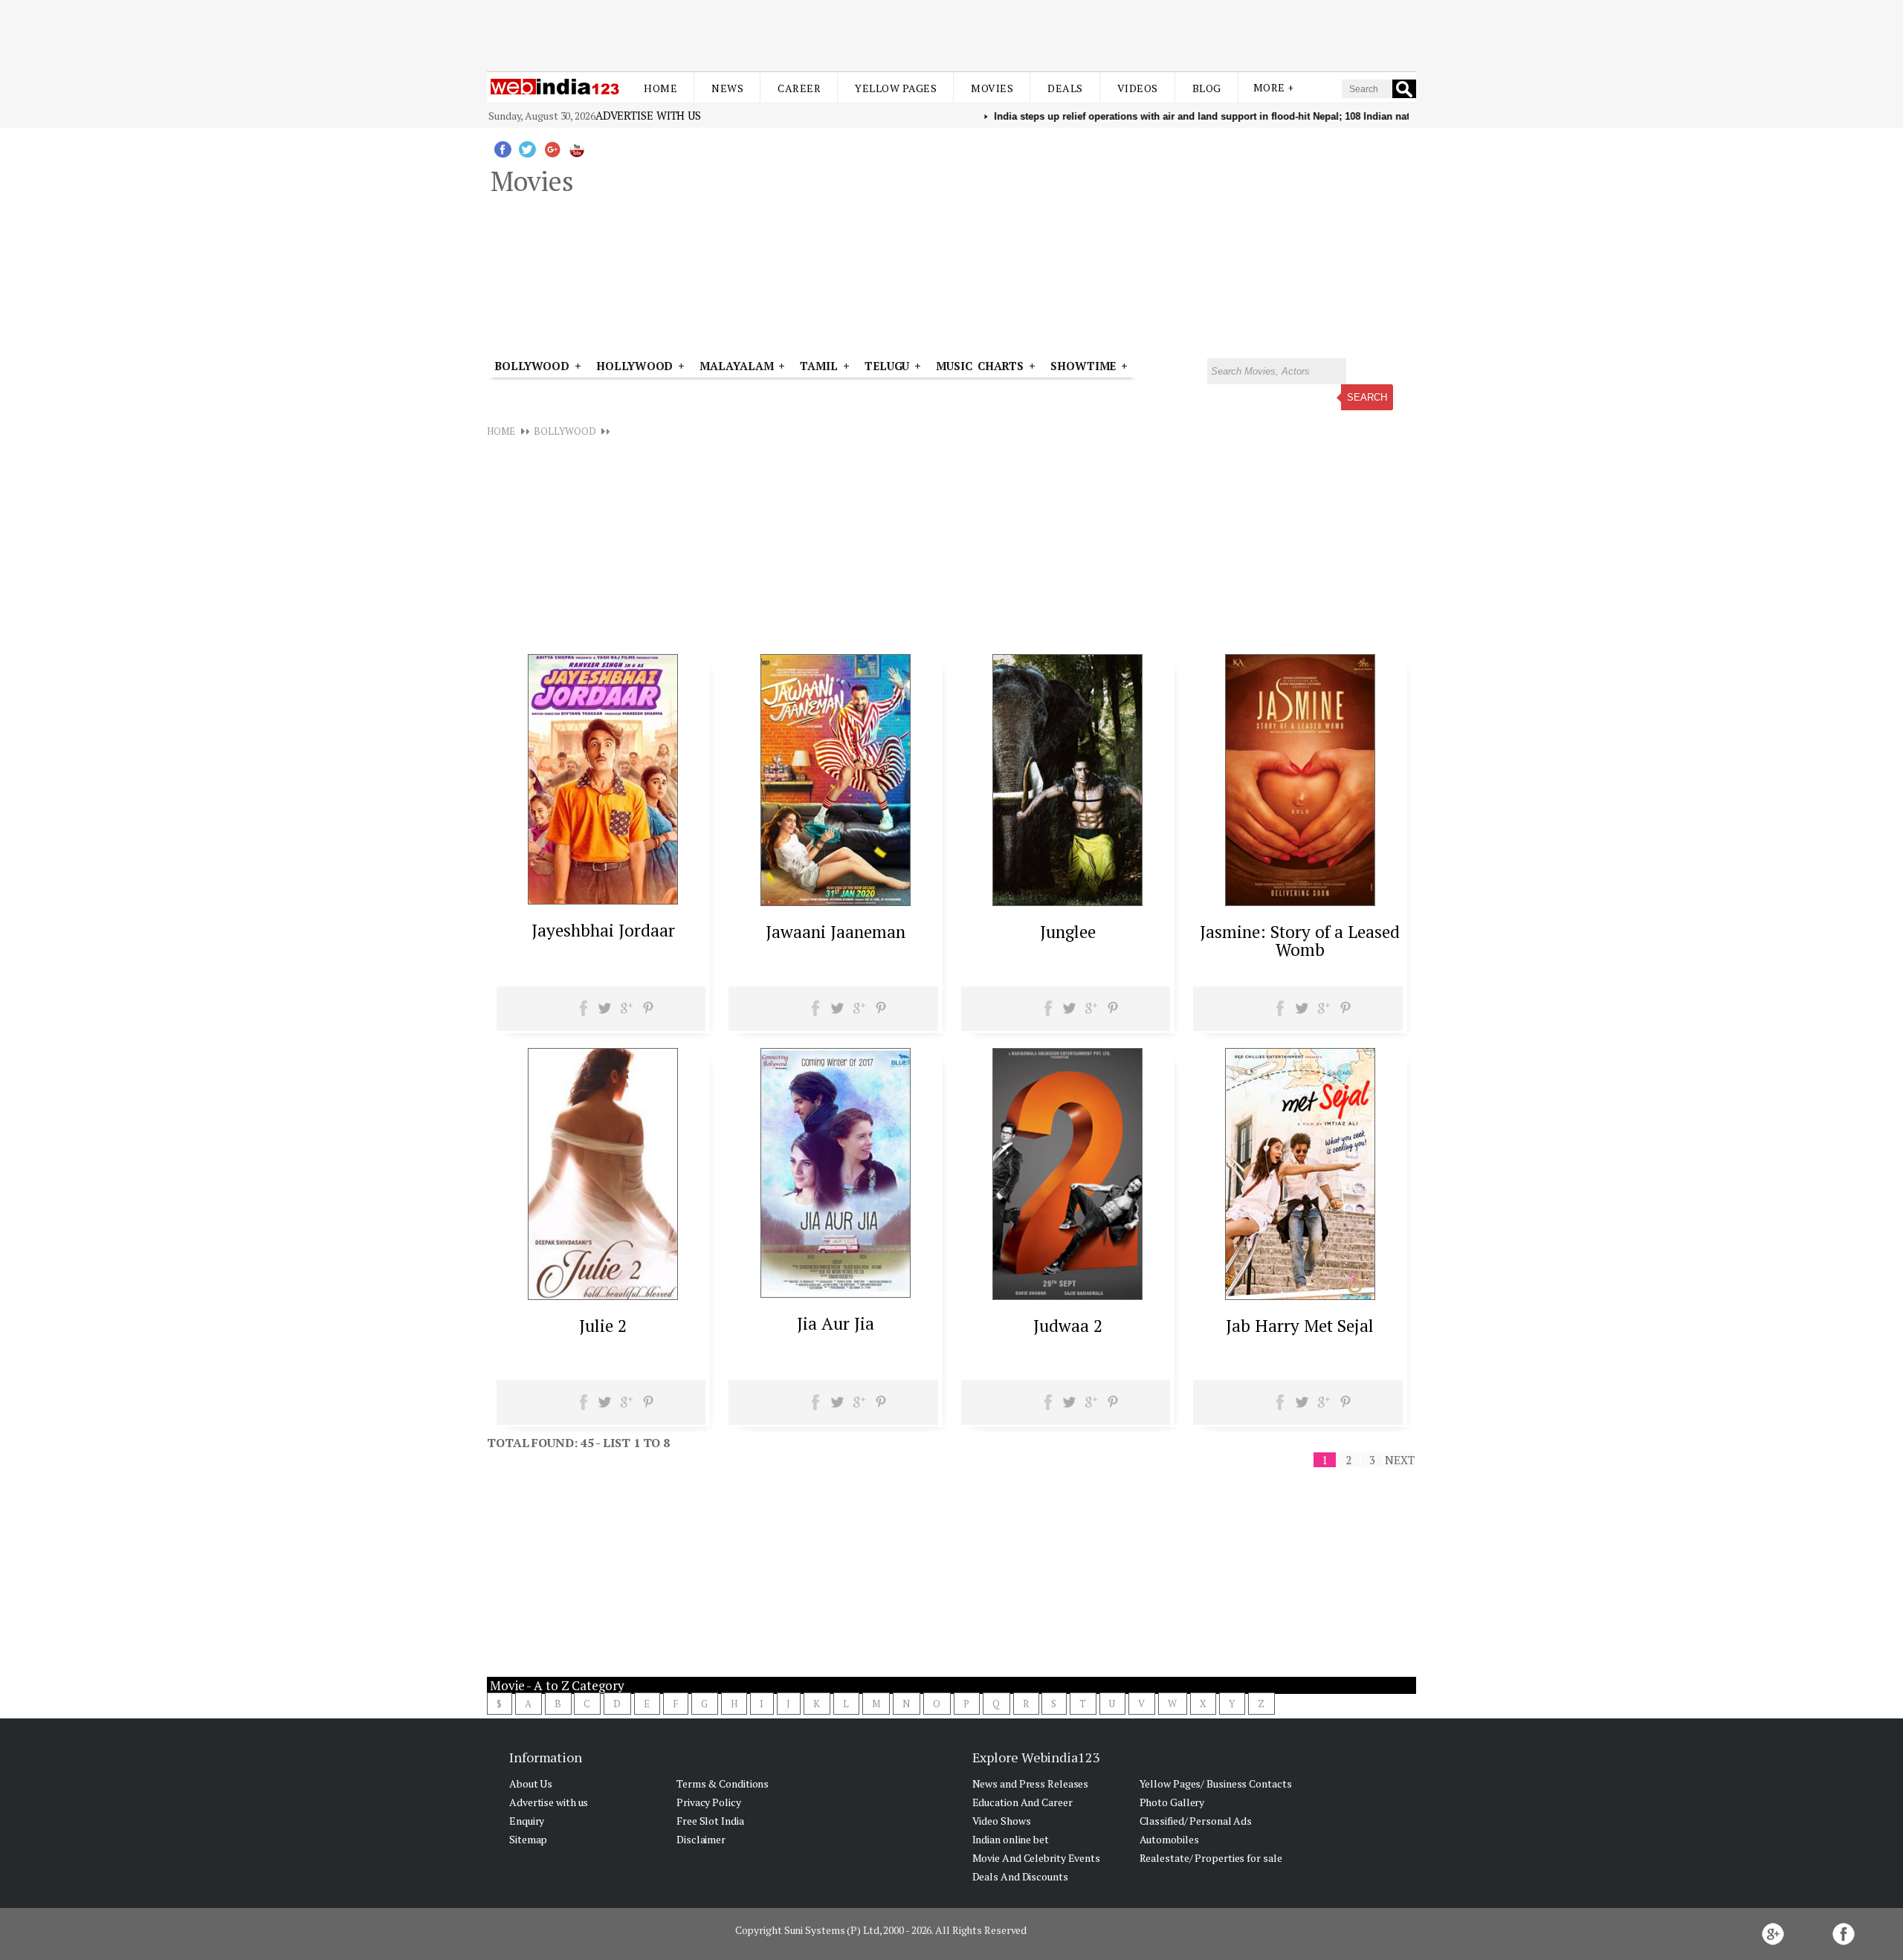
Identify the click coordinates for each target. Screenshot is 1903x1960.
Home (660, 88)
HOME (501, 431)
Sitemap (528, 1839)
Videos (1138, 88)
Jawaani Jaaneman (836, 932)
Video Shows (1002, 1821)
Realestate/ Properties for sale (1211, 1858)
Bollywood (532, 366)
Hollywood (634, 366)
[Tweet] (605, 1013)
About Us (531, 1783)
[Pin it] (648, 1013)
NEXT (1400, 1460)
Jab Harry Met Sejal (1300, 1326)
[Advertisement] (951, 36)
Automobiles (1169, 1839)
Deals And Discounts (1020, 1876)
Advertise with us (648, 115)
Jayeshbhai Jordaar (603, 930)
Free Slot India (710, 1821)
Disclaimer (701, 1839)
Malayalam (736, 366)
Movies (992, 88)
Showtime (1086, 366)
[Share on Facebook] (584, 1013)
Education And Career (1022, 1802)
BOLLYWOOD (565, 431)
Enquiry (527, 1821)
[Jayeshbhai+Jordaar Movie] (603, 900)
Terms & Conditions (723, 1783)
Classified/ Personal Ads (1196, 1821)
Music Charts (980, 366)
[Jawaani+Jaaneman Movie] (836, 902)
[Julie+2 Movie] (603, 1296)
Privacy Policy (709, 1802)
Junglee (1068, 932)
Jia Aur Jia (836, 1323)
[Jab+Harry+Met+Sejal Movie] (1300, 1296)
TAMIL (819, 366)
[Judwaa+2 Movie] (1067, 1296)
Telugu (887, 366)
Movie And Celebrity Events (1036, 1858)
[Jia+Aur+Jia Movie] (836, 1293)
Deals (1065, 88)
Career (799, 88)
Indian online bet (1011, 1839)
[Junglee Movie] (1067, 902)
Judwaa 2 (1068, 1326)
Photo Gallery (1172, 1802)
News (727, 88)
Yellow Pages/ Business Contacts (1216, 1783)
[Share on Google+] (626, 1013)
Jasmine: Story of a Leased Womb (1300, 941)
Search (1367, 397)
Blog (1207, 88)
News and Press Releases (1031, 1783)
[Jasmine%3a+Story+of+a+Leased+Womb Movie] (1300, 902)
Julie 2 (603, 1326)
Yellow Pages (896, 88)
